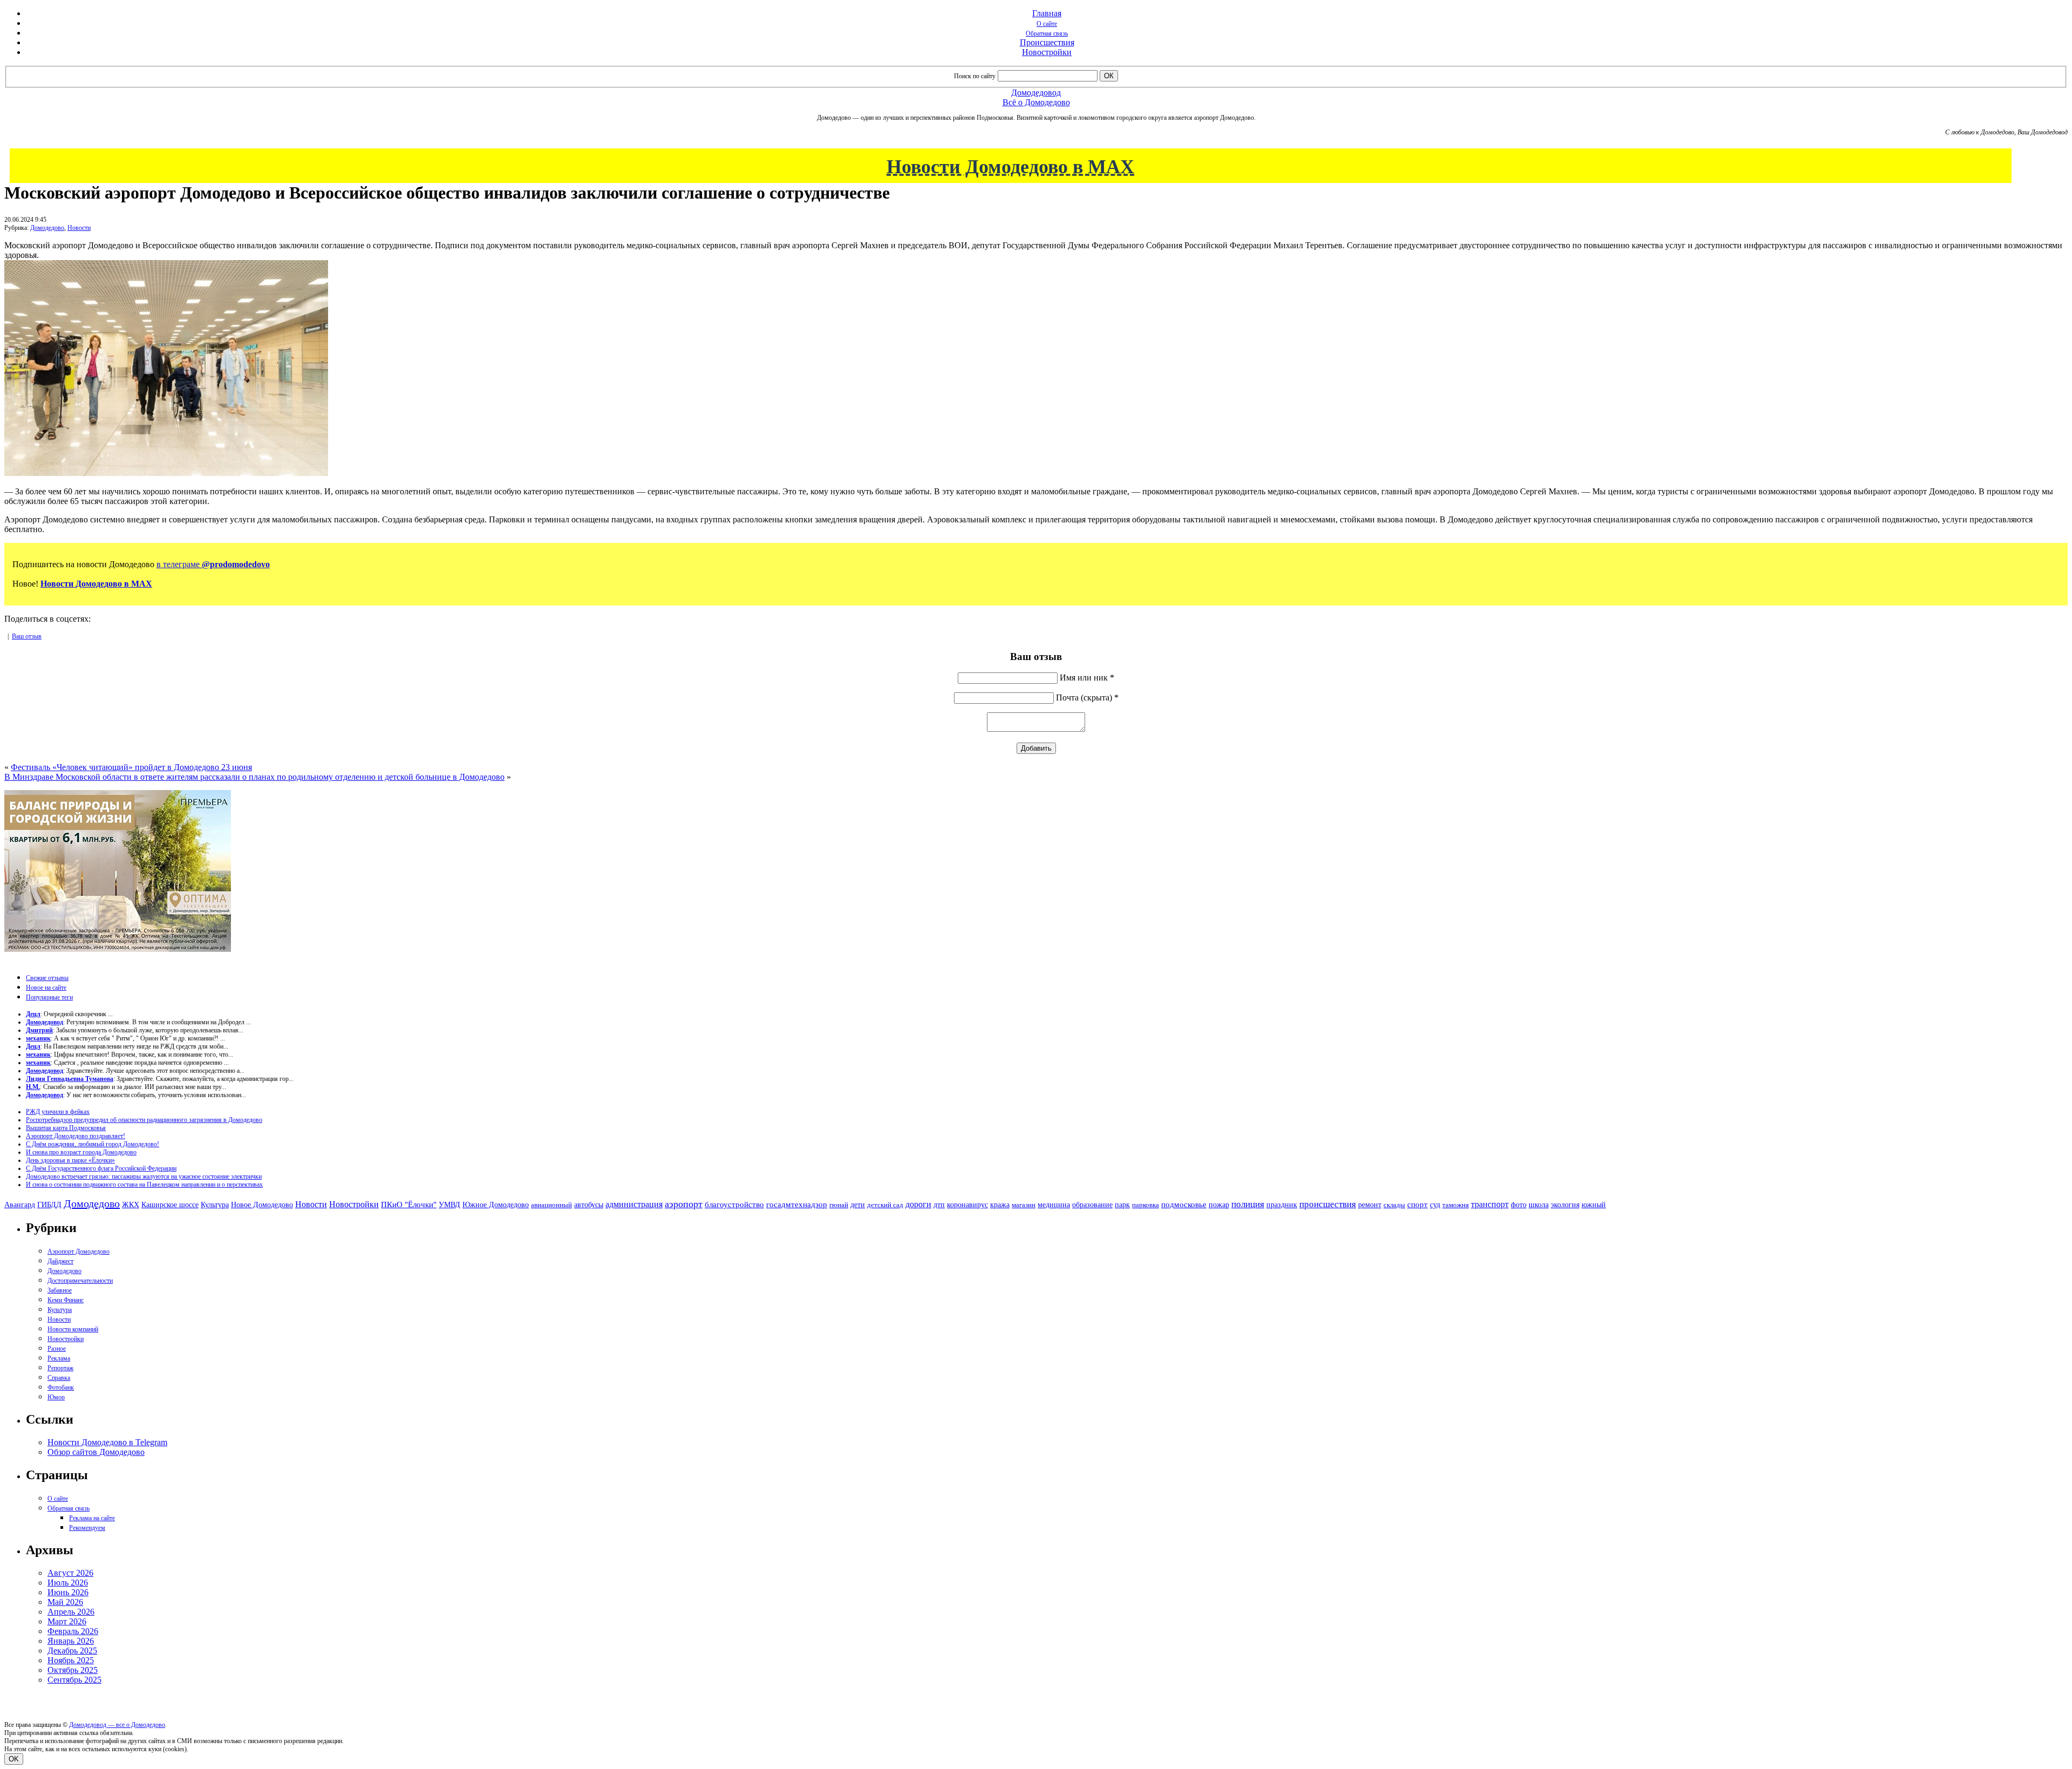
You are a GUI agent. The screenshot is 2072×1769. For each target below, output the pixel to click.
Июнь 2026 (68, 1592)
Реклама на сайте (92, 1518)
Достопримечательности (80, 1281)
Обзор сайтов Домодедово (96, 1452)
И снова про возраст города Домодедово (81, 1152)
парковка (1146, 1205)
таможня (1456, 1205)
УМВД (449, 1205)
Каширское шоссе (170, 1205)
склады (1394, 1205)
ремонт (1370, 1205)
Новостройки (1047, 52)
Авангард (20, 1205)
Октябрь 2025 (73, 1670)
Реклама (59, 1358)
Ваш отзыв (27, 636)
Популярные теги (49, 997)
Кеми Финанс (66, 1300)
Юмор (56, 1397)
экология (1565, 1205)
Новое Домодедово (262, 1205)
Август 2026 (70, 1573)
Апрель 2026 (71, 1612)
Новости (79, 228)
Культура (215, 1205)
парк (1122, 1205)
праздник (1282, 1205)
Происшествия (1047, 42)
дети (858, 1205)
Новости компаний (73, 1329)
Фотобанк (61, 1387)
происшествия (1328, 1204)
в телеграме (213, 564)
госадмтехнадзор (797, 1205)
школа (1539, 1205)
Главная (1047, 13)
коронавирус (967, 1205)
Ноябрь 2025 (71, 1660)
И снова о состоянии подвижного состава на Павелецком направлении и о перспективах (144, 1185)
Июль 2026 (68, 1583)
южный (1594, 1205)
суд (1435, 1205)
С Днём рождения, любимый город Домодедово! (93, 1144)
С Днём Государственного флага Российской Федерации (101, 1168)
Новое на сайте (46, 988)
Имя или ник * (1087, 678)
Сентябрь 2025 (74, 1680)
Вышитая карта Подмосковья (66, 1128)
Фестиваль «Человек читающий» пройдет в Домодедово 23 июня (131, 767)
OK (14, 1759)
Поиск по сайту (975, 76)
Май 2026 (65, 1602)
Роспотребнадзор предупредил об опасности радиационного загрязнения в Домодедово (144, 1120)
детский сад (885, 1205)
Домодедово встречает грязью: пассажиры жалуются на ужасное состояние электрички (144, 1176)
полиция (1248, 1204)
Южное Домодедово (496, 1205)
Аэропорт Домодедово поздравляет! (76, 1136)
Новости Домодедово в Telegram (107, 1442)
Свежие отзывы (47, 978)
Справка (59, 1378)
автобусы (589, 1205)
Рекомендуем (87, 1528)
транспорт (1490, 1204)
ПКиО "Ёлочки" (409, 1205)
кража (1000, 1205)
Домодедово (47, 228)
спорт (1417, 1204)
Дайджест (60, 1261)
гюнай (839, 1205)
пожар (1219, 1205)
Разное (57, 1349)
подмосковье (1184, 1205)
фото (1519, 1205)
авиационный (551, 1205)
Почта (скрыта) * (1087, 698)
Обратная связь (1047, 33)
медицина (1054, 1205)
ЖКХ (131, 1205)
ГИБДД (49, 1205)
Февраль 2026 (73, 1631)
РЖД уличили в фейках (58, 1112)
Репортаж (60, 1368)
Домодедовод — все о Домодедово (117, 1725)
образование (1092, 1205)
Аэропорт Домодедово (79, 1251)
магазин (1024, 1205)
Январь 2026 (71, 1641)
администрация (634, 1205)
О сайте (1047, 24)
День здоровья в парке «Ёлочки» (70, 1160)
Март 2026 (67, 1621)
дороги (918, 1204)
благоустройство (734, 1205)
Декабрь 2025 (72, 1651)
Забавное (60, 1290)
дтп (939, 1205)
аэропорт (684, 1204)
